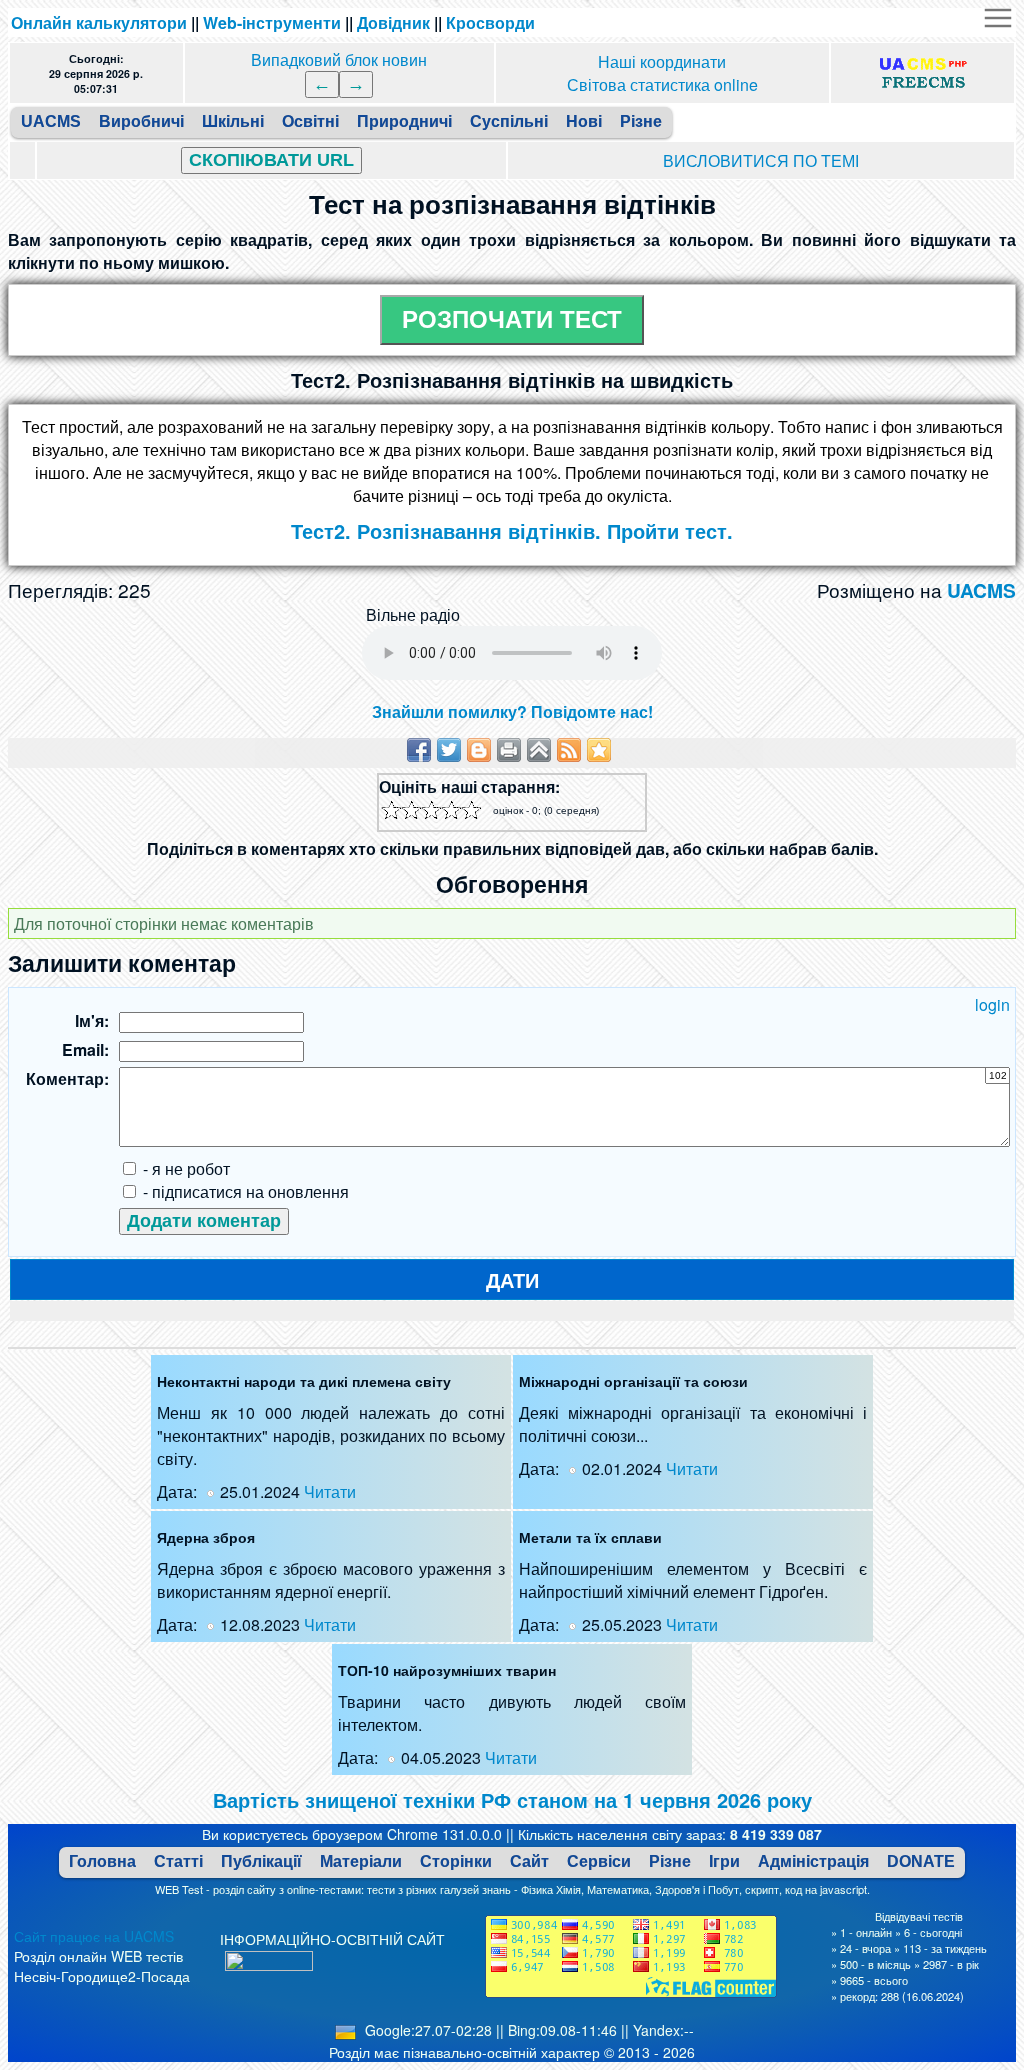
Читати (330, 1491)
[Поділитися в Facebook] (419, 750)
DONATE (921, 1861)
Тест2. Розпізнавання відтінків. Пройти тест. (512, 530)
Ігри (724, 1861)
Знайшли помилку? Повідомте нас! (512, 711)
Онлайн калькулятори (99, 22)
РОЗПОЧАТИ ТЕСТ (512, 319)
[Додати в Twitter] (449, 750)
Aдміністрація (813, 1861)
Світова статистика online (662, 84)
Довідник (393, 22)
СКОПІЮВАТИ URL (271, 160)
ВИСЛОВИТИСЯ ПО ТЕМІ (761, 160)
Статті (178, 1861)
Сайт (529, 1861)
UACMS (981, 590)
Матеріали (361, 1861)
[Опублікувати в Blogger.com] (479, 750)
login (992, 1004)
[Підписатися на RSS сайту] (569, 750)
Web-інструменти (272, 22)
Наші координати (662, 61)
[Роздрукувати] (509, 750)
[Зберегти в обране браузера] (599, 750)
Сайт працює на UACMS (94, 1936)
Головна (102, 1861)
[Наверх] (539, 750)
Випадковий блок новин (339, 59)
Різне (670, 1861)
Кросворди (490, 22)
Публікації (261, 1861)
